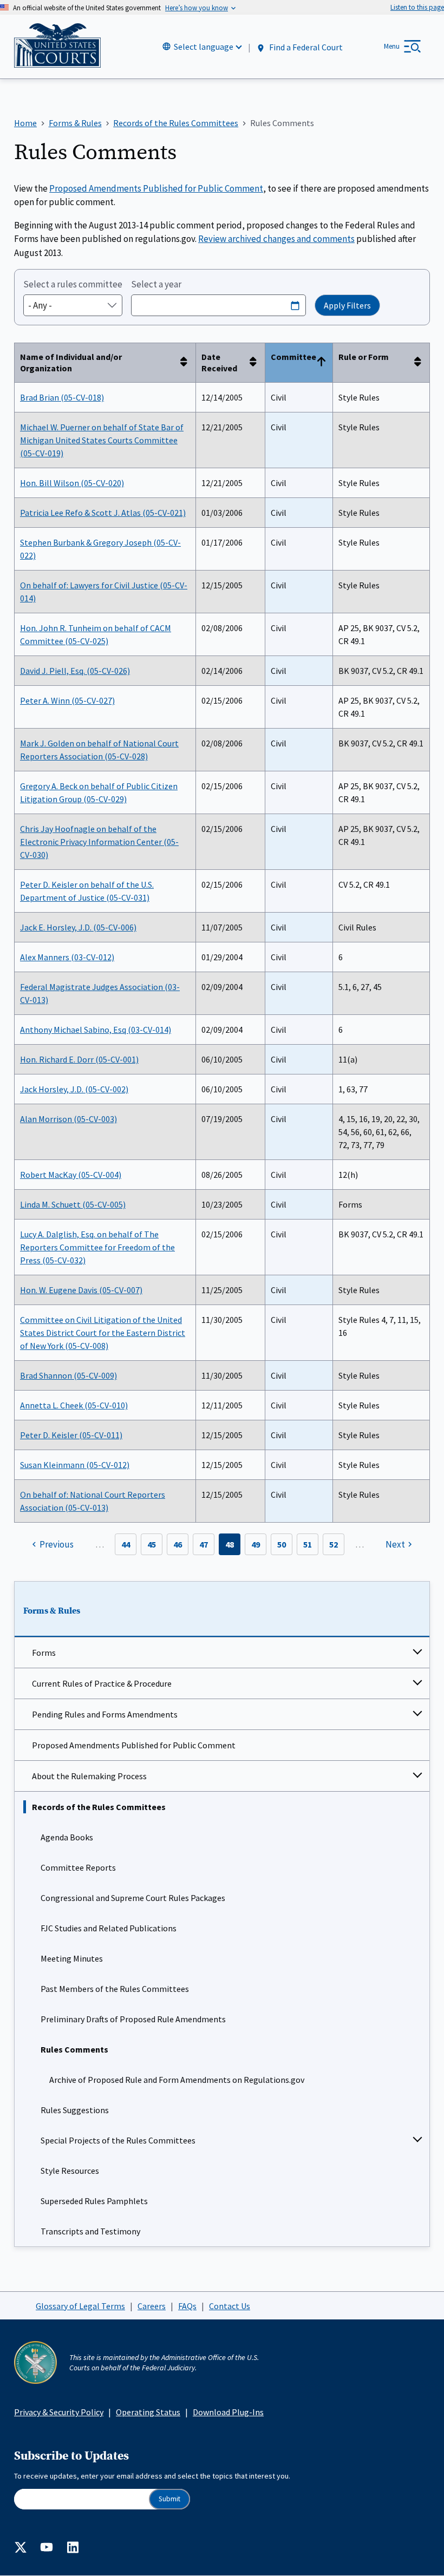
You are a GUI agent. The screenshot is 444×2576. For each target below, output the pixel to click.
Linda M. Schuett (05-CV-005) (73, 1204)
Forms (44, 1653)
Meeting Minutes (72, 1958)
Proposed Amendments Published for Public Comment (134, 1745)
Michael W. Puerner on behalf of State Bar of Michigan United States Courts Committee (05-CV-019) (102, 440)
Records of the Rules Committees (99, 1807)
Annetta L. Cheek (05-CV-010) (74, 1405)
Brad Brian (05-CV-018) (62, 397)
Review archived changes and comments (276, 239)
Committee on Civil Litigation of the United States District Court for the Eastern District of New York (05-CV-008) (103, 1333)
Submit (169, 2499)
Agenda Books (67, 1837)
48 (230, 1544)
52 (334, 1544)
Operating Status (148, 2412)
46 (178, 1544)
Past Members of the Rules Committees (115, 1989)
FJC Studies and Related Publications (109, 1928)
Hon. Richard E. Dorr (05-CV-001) (79, 1059)
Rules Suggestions (75, 2110)
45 (152, 1544)
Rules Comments (74, 2049)
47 (204, 1544)
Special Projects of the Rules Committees (118, 2140)
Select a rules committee (73, 284)
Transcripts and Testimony (90, 2231)
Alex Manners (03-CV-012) (67, 957)
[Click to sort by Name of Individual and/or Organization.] (187, 363)
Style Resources (70, 2171)
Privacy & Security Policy (59, 2412)
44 (126, 1544)
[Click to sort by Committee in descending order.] (324, 363)
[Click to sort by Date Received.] (256, 363)
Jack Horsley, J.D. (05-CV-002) (74, 1089)
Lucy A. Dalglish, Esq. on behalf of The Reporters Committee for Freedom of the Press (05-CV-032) (97, 1247)
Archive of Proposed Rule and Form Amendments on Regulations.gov (177, 2080)
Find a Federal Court (305, 47)
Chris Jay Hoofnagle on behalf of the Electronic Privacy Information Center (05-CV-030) (99, 842)
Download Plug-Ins (228, 2412)
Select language (204, 47)
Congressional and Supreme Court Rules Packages (133, 1898)
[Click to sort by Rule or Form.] (421, 363)
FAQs (187, 2306)
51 (308, 1544)
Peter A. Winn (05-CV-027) (67, 700)
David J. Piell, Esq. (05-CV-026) (75, 671)
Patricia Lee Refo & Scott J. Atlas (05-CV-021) (103, 513)
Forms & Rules (52, 1611)
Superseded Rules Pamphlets (94, 2201)
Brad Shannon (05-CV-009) (68, 1375)
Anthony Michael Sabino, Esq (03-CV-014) (96, 1030)
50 (282, 1544)
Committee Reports (78, 1867)
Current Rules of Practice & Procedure (102, 1683)
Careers (152, 2306)
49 (256, 1544)
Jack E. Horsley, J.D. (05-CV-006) (78, 927)
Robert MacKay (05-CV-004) (71, 1175)
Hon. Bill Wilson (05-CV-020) (72, 483)
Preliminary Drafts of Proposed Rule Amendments (133, 2019)
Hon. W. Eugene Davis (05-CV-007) (81, 1290)
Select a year (156, 284)
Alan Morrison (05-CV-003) (68, 1119)
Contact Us (230, 2306)
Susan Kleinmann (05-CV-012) (75, 1465)
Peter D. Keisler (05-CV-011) (71, 1435)
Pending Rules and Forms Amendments (105, 1714)
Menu (392, 46)
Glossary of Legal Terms (80, 2306)
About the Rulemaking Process (89, 1776)
